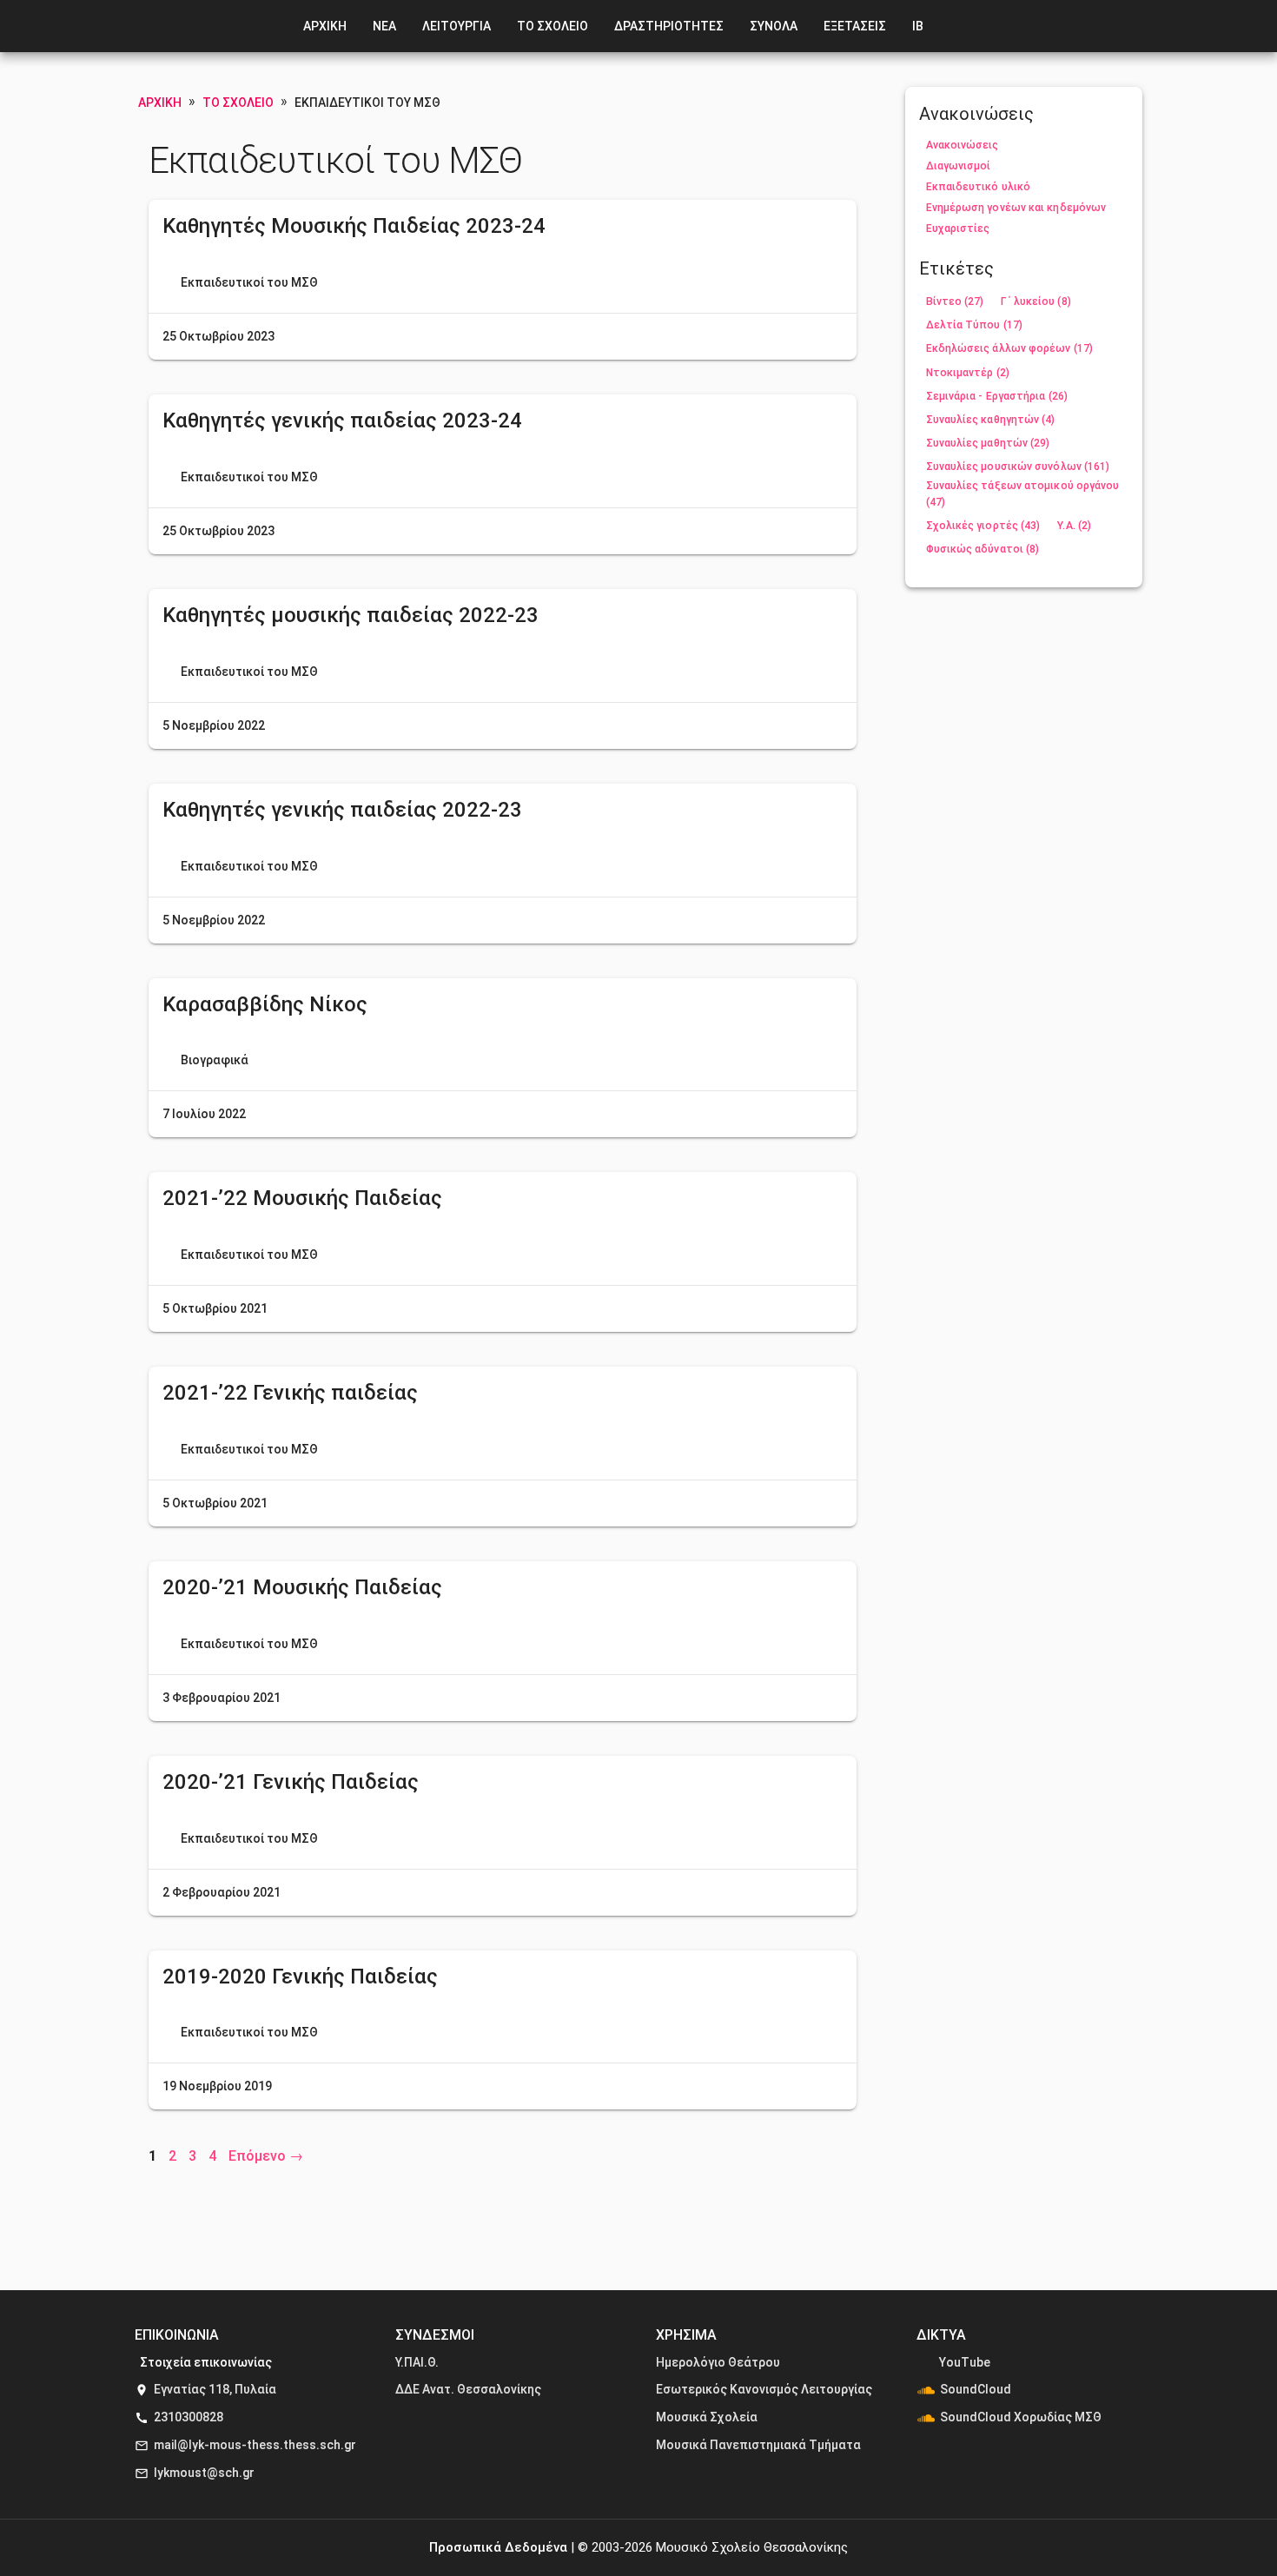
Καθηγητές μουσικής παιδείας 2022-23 (351, 615)
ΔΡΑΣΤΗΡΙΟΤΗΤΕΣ (669, 26)
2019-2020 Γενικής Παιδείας (300, 1977)
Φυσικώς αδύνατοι (983, 549)
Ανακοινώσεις (963, 145)
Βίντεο (955, 301)
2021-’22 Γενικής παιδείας (290, 1393)
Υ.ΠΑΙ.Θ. (417, 2362)
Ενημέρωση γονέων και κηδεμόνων (1016, 208)
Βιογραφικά (215, 1060)
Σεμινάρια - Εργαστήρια (997, 396)
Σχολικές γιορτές (983, 526)
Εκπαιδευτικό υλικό (979, 187)
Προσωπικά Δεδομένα (498, 2547)
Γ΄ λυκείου (1035, 301)
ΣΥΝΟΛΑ (774, 26)
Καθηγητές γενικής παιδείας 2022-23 (342, 810)
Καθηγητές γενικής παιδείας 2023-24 (342, 421)
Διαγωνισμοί (959, 166)
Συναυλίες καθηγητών (991, 420)
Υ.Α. (1074, 526)
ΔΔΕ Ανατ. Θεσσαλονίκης (468, 2389)
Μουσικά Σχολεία (707, 2417)
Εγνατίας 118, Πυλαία (215, 2389)
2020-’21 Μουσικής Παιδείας (302, 1587)
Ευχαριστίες (958, 228)
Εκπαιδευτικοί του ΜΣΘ (249, 282)
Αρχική (160, 103)
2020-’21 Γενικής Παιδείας (291, 1782)
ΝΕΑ (384, 26)
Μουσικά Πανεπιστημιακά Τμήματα (758, 2445)
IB (918, 26)
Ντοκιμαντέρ (968, 373)
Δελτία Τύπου (975, 325)
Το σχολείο (238, 103)
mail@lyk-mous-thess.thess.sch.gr (255, 2445)
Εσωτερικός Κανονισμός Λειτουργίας (764, 2389)
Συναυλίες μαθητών (988, 443)
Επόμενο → (266, 2156)
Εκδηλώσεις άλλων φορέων (1009, 348)
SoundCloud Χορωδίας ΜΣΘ (1021, 2417)
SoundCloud (976, 2389)
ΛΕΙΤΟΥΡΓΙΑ (457, 26)
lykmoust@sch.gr (204, 2473)
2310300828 (189, 2417)
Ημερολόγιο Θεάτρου (718, 2362)
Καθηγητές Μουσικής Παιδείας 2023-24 (354, 226)
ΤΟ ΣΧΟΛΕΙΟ (552, 26)
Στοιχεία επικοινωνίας (206, 2362)
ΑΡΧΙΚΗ (325, 26)
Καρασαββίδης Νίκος (265, 1004)
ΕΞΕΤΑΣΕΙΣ (855, 26)
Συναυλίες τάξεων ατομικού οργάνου (1023, 494)
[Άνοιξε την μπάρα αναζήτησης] (962, 26)
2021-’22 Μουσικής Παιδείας (302, 1198)
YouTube (965, 2362)
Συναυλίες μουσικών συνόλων (1018, 467)
